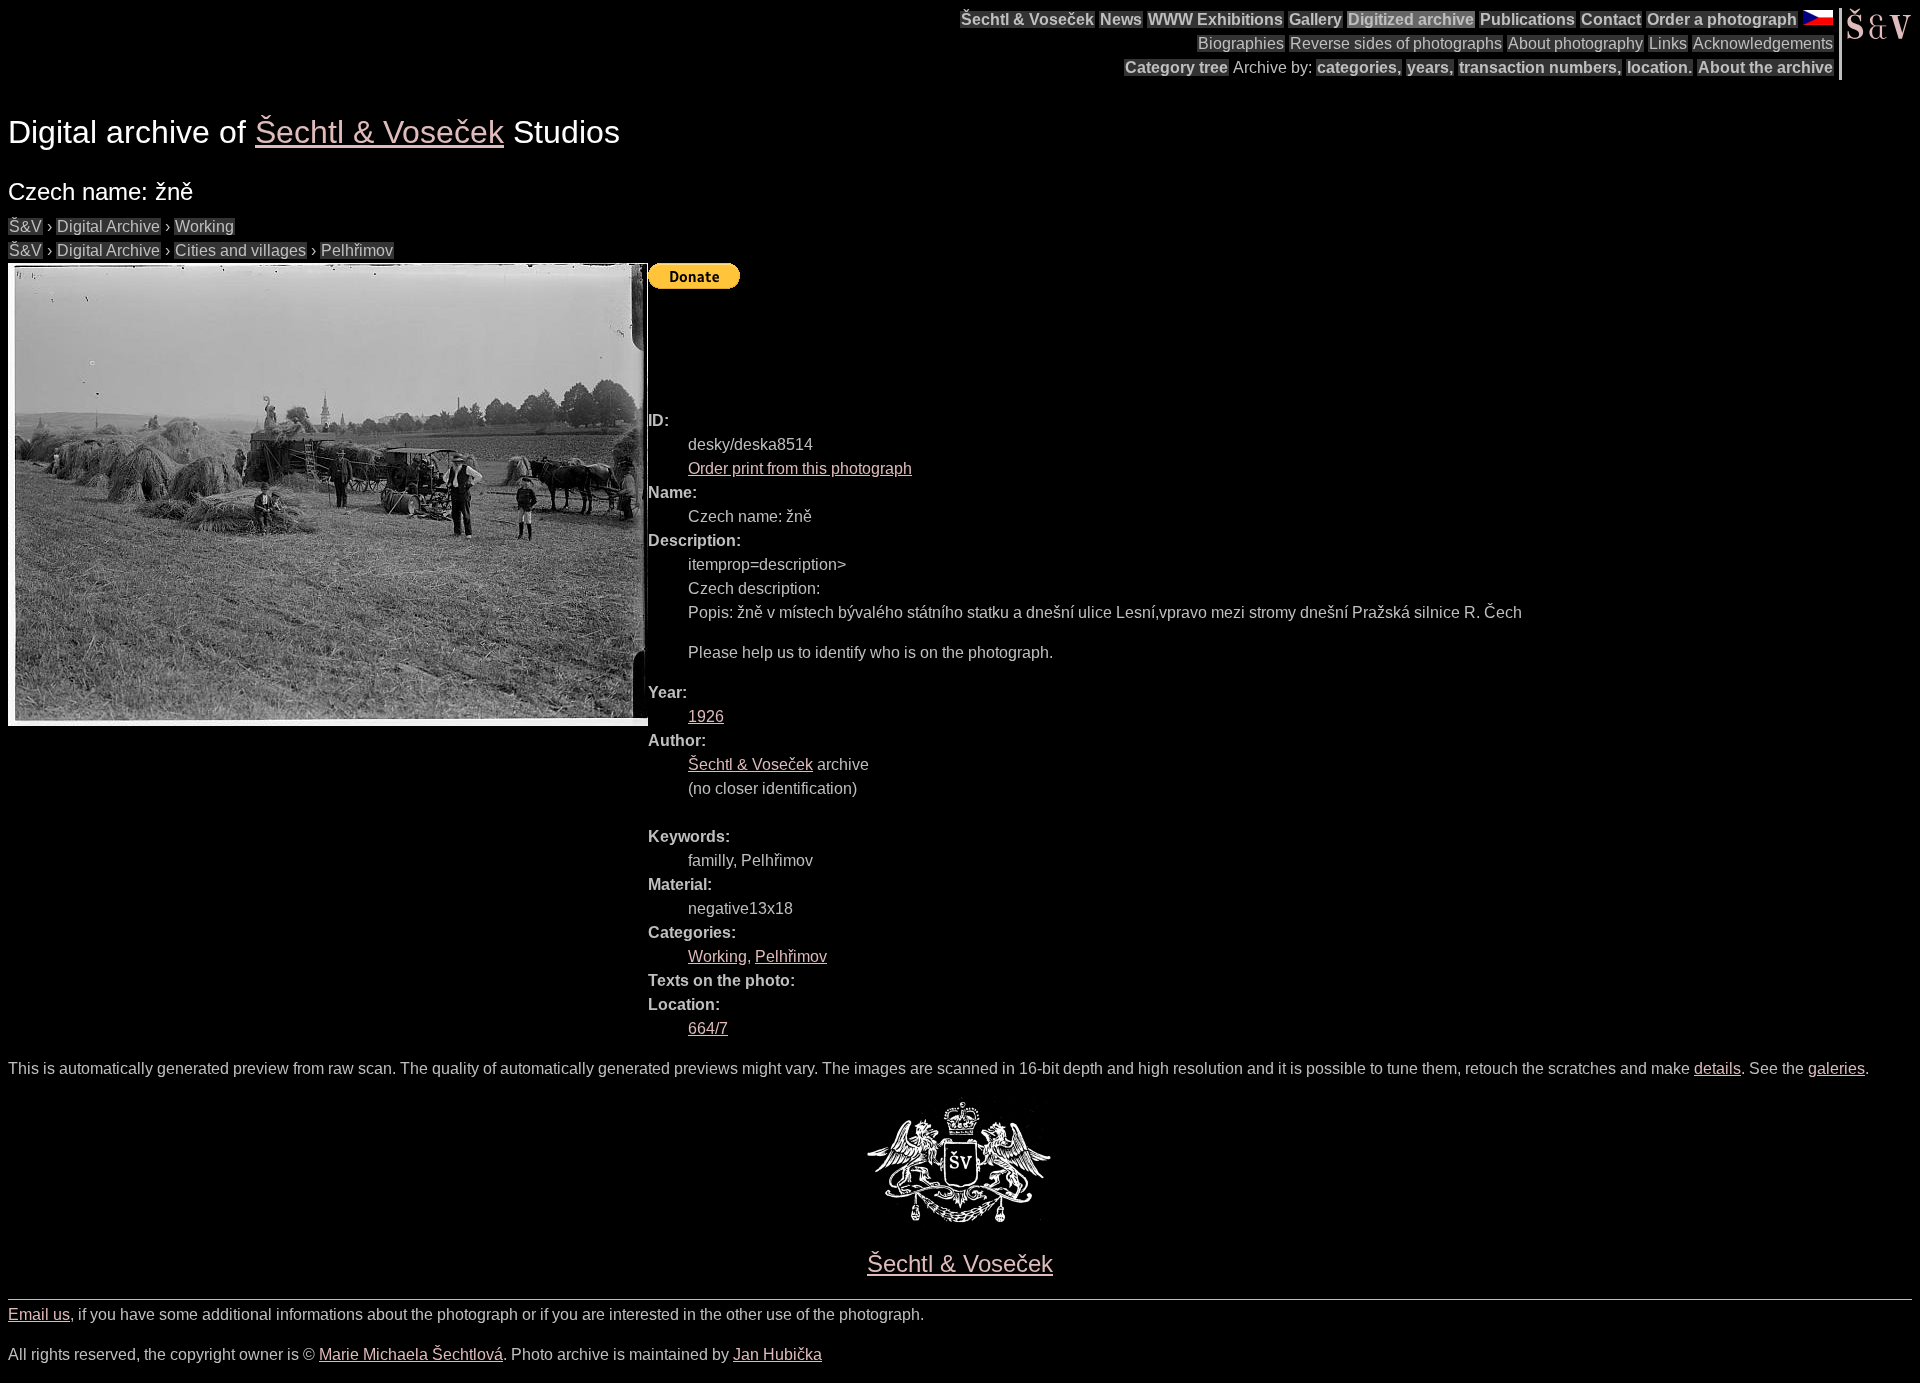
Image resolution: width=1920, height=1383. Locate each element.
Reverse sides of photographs (1396, 43)
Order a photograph (1722, 19)
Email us (39, 1314)
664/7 (708, 1028)
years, (1430, 67)
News (1121, 19)
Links (1668, 43)
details (1717, 1068)
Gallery (1315, 19)
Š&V (25, 226)
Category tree (1176, 67)
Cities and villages (240, 250)
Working (204, 226)
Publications (1527, 19)
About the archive (1765, 67)
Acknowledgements (1763, 43)
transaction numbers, (1540, 67)
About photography (1575, 43)
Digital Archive (108, 226)
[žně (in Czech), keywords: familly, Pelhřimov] (328, 494)
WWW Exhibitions (1215, 19)
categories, (1359, 67)
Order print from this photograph (800, 468)
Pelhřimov (357, 250)
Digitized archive (1411, 19)
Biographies (1241, 43)
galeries (1836, 1068)
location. (1659, 67)
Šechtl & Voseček (1027, 19)
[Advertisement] (1012, 341)
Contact (1611, 19)
